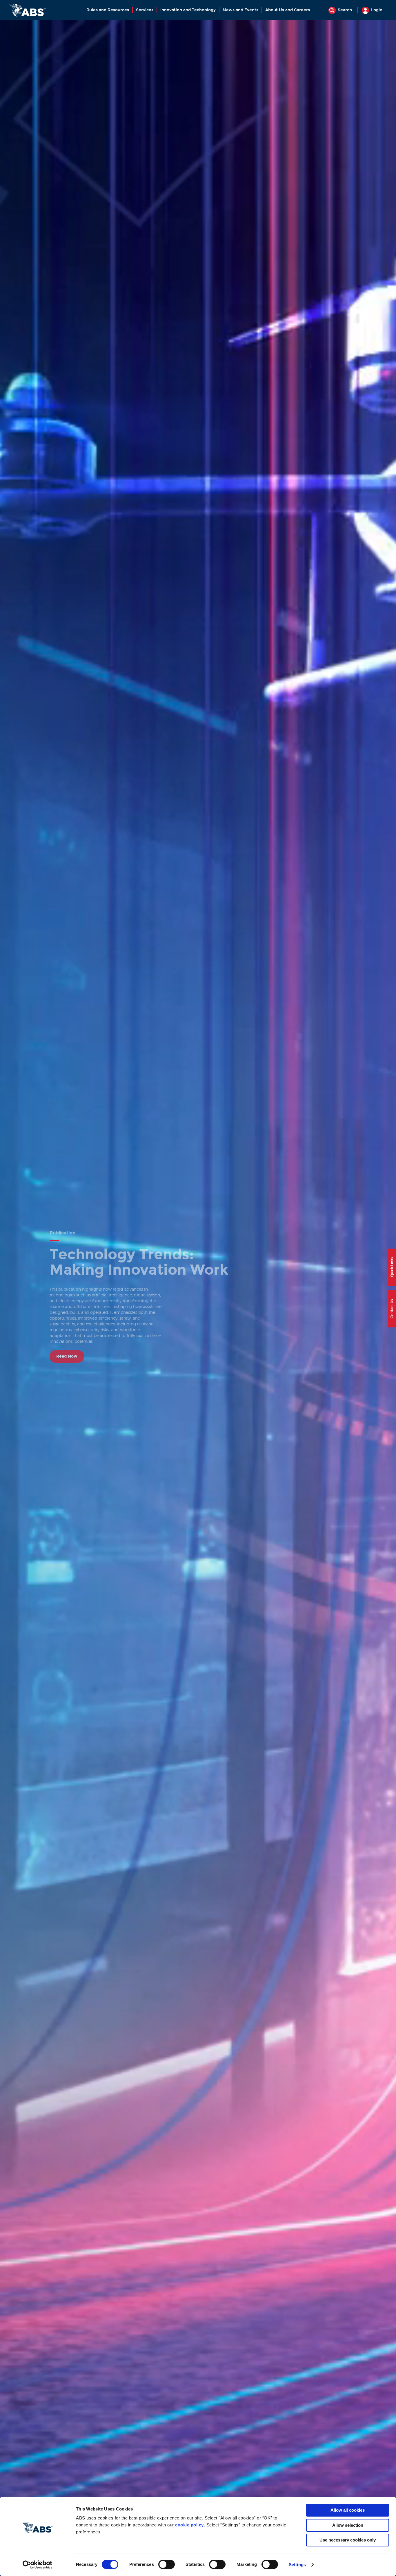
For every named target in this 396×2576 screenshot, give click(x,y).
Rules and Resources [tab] (108, 10)
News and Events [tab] (240, 10)
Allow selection (348, 2525)
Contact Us (392, 1309)
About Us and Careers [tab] (288, 10)
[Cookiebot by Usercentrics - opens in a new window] (38, 2565)
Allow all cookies (348, 2510)
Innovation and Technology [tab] (188, 10)
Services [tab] (145, 10)
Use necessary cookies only (348, 2540)
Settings (297, 2565)
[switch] (167, 2564)
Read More (67, 1345)
